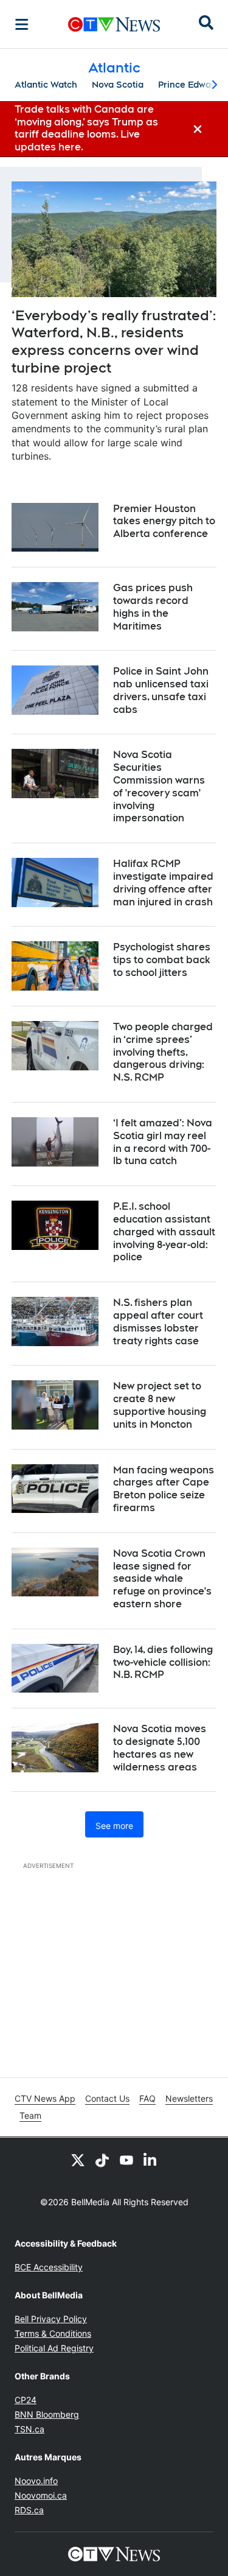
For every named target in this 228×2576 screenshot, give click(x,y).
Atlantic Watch (46, 85)
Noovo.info (36, 2481)
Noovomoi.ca (41, 2495)
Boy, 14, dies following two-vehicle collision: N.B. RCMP (163, 1662)
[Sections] (22, 24)
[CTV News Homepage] (114, 24)
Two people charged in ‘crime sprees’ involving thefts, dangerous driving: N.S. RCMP (163, 1052)
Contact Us (107, 2098)
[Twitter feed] (78, 2160)
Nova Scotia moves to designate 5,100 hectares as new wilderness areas (160, 1748)
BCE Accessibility (49, 2267)
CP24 (26, 2400)
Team (30, 2115)
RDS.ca (29, 2510)
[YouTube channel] (126, 2160)
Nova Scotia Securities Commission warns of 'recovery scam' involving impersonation (159, 786)
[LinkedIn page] (151, 2160)
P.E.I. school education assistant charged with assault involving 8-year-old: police (164, 1232)
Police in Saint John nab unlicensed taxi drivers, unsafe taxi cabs (161, 690)
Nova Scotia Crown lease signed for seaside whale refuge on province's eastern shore (162, 1579)
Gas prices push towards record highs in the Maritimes (153, 607)
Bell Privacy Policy (51, 2319)
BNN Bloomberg (47, 2414)
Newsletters (189, 2098)
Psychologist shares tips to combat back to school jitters (162, 960)
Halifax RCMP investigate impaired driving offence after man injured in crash (163, 883)
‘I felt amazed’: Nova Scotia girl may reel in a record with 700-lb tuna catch (163, 1142)
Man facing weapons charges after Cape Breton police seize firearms (164, 1489)
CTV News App (45, 2098)
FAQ (147, 2098)
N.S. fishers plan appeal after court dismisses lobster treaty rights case (158, 1321)
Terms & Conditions (53, 2333)
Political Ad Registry (54, 2348)
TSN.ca (29, 2429)
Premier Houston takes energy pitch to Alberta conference (164, 521)
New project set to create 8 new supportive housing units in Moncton (160, 1405)
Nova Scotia (118, 85)
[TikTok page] (102, 2160)
